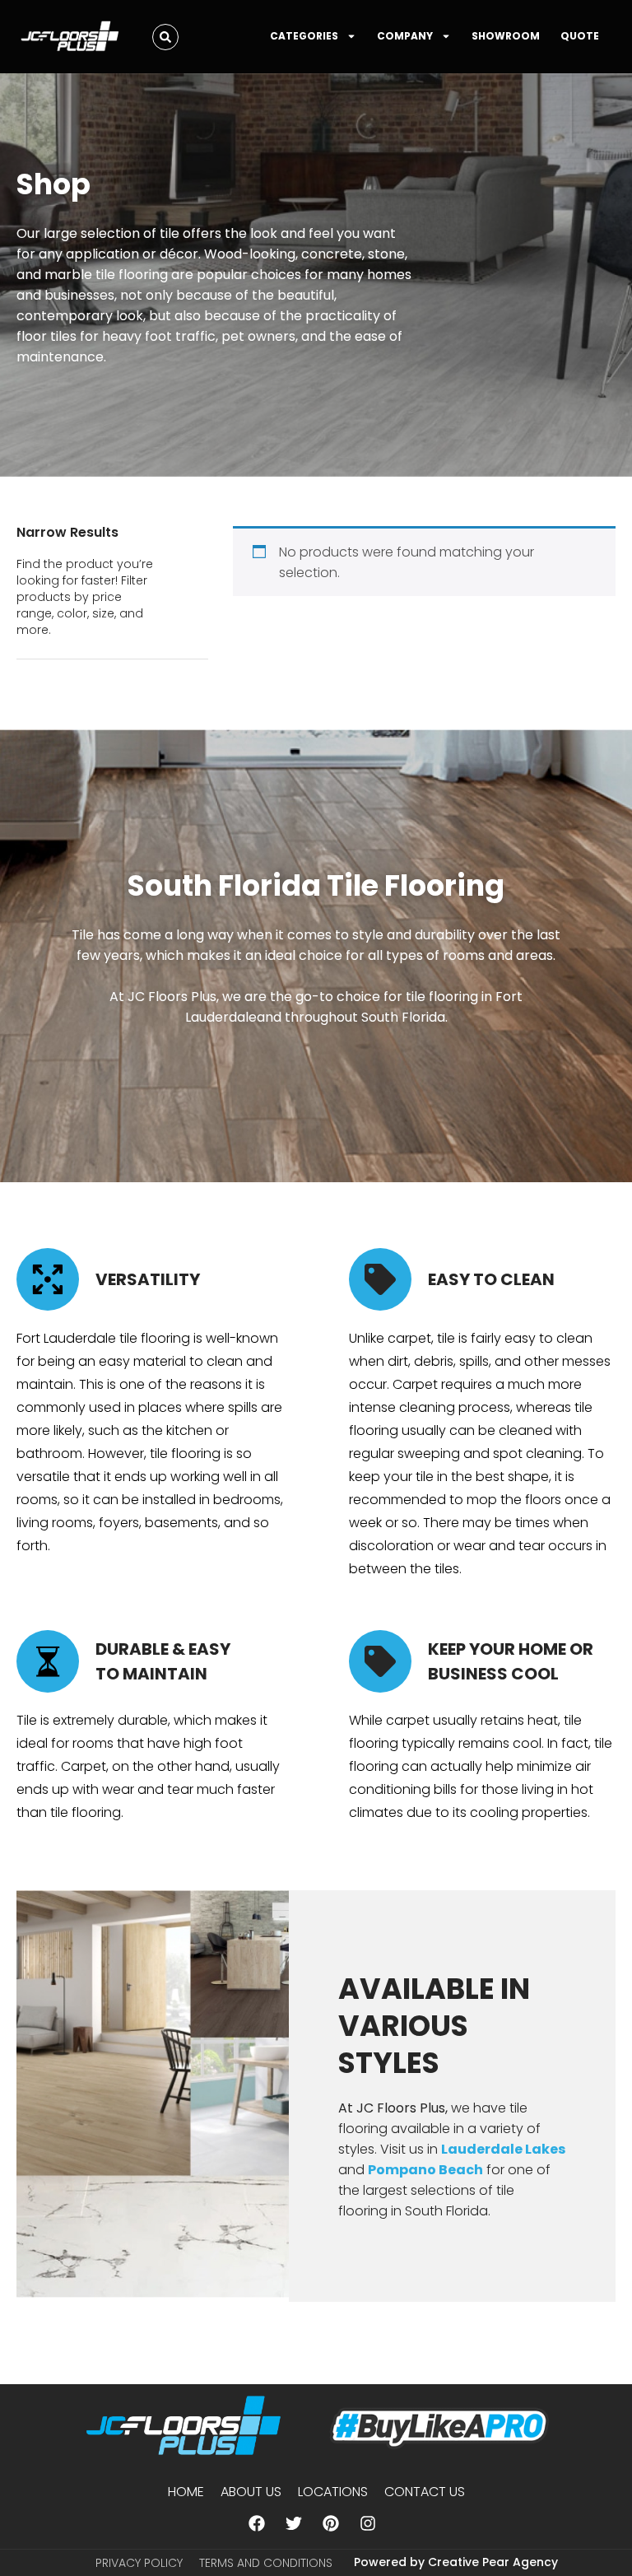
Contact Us (425, 2492)
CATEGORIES (304, 36)
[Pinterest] (331, 2523)
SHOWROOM (506, 36)
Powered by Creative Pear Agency (456, 2562)
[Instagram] (368, 2523)
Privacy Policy (139, 2563)
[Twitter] (294, 2523)
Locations (333, 2492)
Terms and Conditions (266, 2563)
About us (251, 2492)
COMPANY (405, 36)
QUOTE (580, 36)
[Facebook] (257, 2523)
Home (186, 2492)
